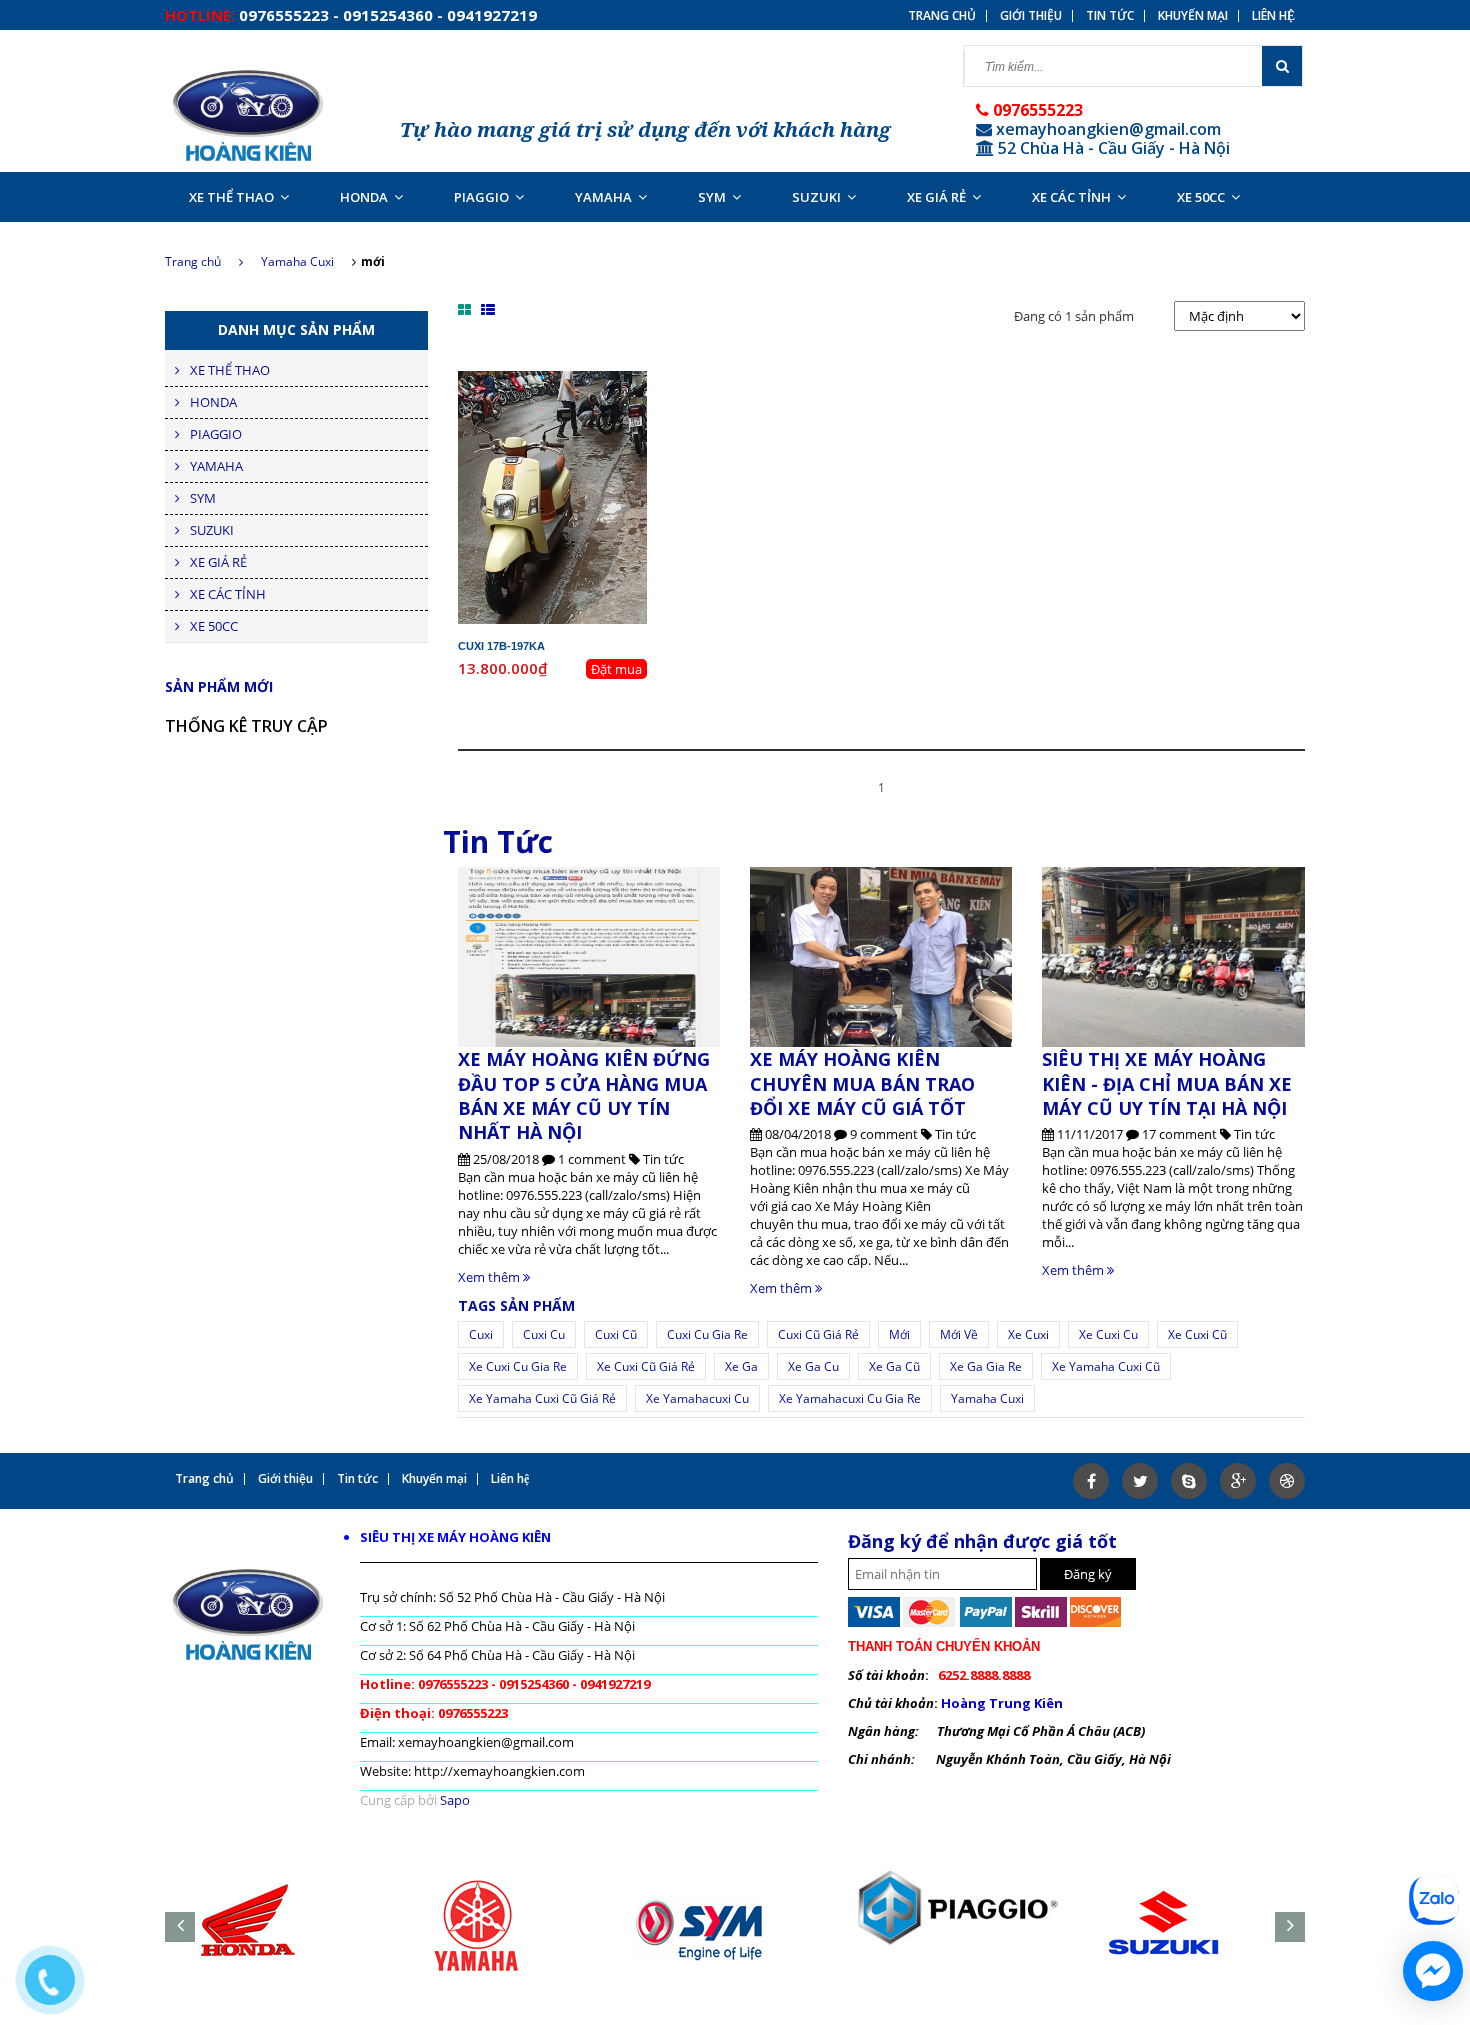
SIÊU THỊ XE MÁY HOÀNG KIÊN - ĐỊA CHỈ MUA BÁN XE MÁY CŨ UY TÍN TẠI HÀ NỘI (1167, 1083)
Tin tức (1110, 16)
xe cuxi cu (1108, 1334)
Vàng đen (583, 434)
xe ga (741, 1366)
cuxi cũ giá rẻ (818, 1334)
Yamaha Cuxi (297, 261)
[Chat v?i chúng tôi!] (1433, 1971)
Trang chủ (193, 261)
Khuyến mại (1193, 16)
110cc (589, 416)
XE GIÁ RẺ (936, 197)
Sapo (455, 1800)
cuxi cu (544, 1334)
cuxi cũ (616, 1334)
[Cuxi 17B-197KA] (552, 496)
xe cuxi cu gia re (518, 1366)
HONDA (364, 197)
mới (899, 1334)
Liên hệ (1273, 16)
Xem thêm (490, 1277)
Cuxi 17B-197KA (501, 646)
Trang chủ (942, 16)
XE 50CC (1201, 197)
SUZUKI (816, 197)
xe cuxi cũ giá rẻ (646, 1366)
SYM (712, 197)
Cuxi (481, 1334)
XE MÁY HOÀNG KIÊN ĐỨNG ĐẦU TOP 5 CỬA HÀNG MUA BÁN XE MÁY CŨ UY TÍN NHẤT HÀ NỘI (584, 1095)
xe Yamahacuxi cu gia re (850, 1398)
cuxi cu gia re (707, 1334)
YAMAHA (603, 197)
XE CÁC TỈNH (1071, 197)
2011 (598, 398)
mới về (959, 1334)
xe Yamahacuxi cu (697, 1398)
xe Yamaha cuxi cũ (1106, 1366)
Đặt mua (616, 669)
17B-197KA (569, 380)
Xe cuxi (1028, 1334)
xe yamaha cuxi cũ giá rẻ (542, 1398)
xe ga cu (813, 1366)
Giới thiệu (1031, 16)
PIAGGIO (481, 197)
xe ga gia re (986, 1366)
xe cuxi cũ (1197, 1334)
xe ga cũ (894, 1366)
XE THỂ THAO (231, 197)
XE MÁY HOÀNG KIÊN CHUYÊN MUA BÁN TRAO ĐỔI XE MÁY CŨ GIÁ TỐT (862, 1083)
